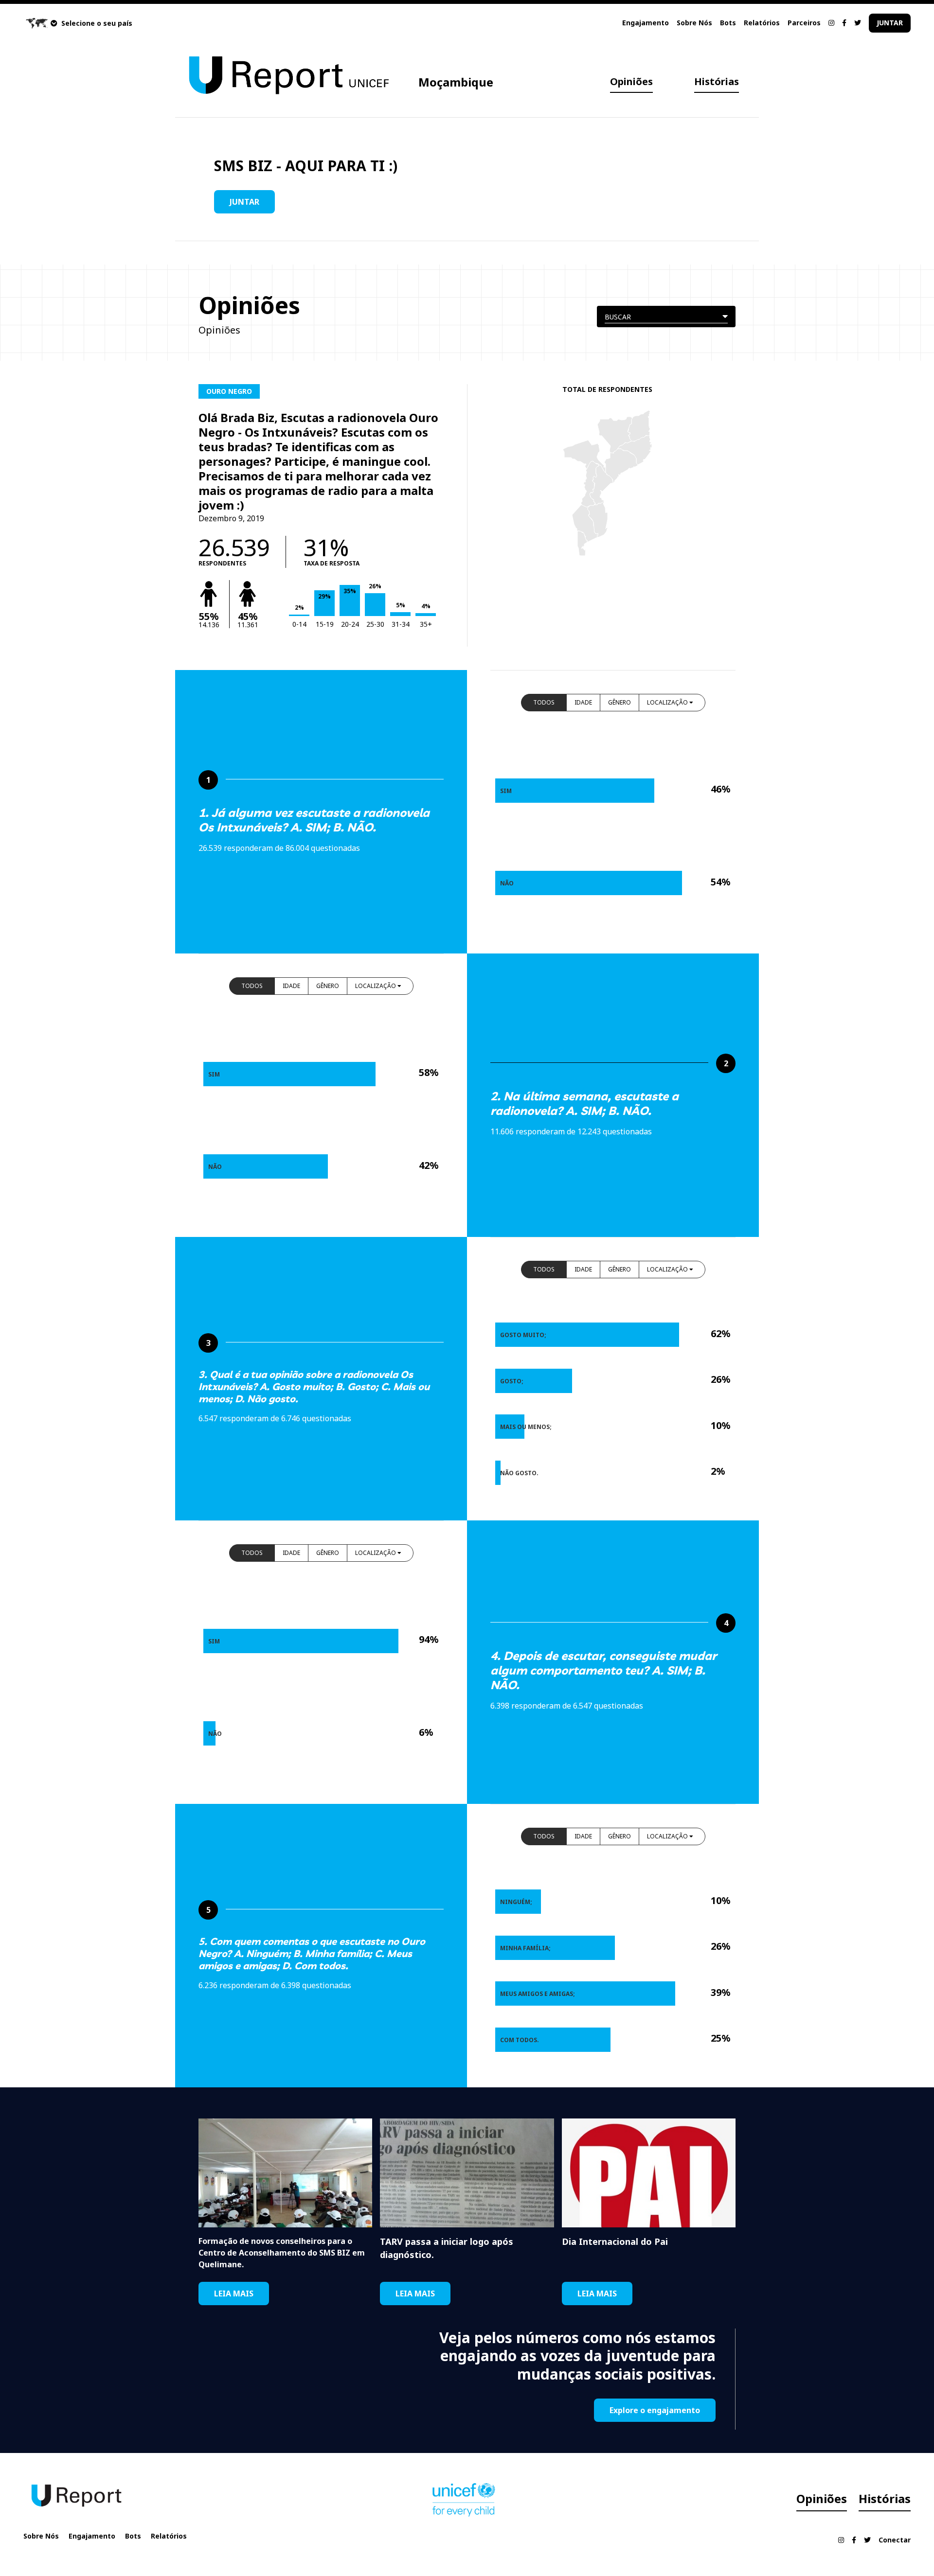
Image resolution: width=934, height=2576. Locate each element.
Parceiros (804, 23)
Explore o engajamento (655, 2410)
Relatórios (762, 23)
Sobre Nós (694, 23)
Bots (728, 23)
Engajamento (646, 23)
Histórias (717, 81)
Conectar (895, 2540)
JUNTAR (890, 23)
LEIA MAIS (234, 2294)
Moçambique (456, 82)
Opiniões (631, 81)
